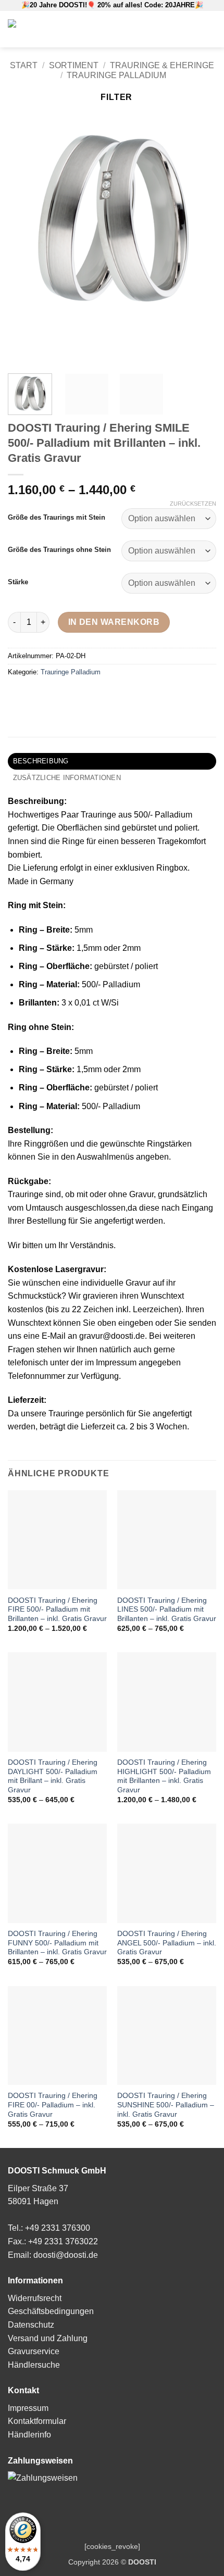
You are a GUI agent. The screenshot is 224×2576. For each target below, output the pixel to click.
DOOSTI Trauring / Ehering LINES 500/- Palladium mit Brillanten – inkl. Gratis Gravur (167, 1610)
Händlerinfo (29, 2435)
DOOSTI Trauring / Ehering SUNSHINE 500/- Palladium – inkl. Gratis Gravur (166, 2105)
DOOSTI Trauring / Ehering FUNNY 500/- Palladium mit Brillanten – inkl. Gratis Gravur (57, 1943)
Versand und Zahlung (48, 2338)
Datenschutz (31, 2325)
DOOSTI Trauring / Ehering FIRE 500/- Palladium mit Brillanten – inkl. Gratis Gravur (57, 1610)
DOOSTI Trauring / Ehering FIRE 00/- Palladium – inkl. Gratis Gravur (53, 2105)
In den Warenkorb (114, 622)
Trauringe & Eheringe (162, 65)
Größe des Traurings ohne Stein (59, 550)
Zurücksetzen (193, 504)
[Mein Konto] (166, 29)
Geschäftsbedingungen (51, 2311)
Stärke (18, 582)
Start (24, 65)
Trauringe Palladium (116, 75)
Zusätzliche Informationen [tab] (67, 778)
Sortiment (74, 65)
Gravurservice (34, 2351)
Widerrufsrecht (35, 2298)
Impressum (28, 2408)
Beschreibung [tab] (41, 761)
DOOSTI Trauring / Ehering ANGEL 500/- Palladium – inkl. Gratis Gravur (167, 1943)
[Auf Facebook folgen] (181, 29)
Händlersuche (34, 2365)
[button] (149, 29)
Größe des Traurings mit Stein (57, 518)
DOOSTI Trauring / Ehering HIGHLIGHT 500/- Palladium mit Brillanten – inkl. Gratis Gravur (164, 1776)
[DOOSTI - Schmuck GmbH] (52, 29)
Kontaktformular (37, 2421)
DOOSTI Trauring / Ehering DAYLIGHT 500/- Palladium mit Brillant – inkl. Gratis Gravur (53, 1776)
